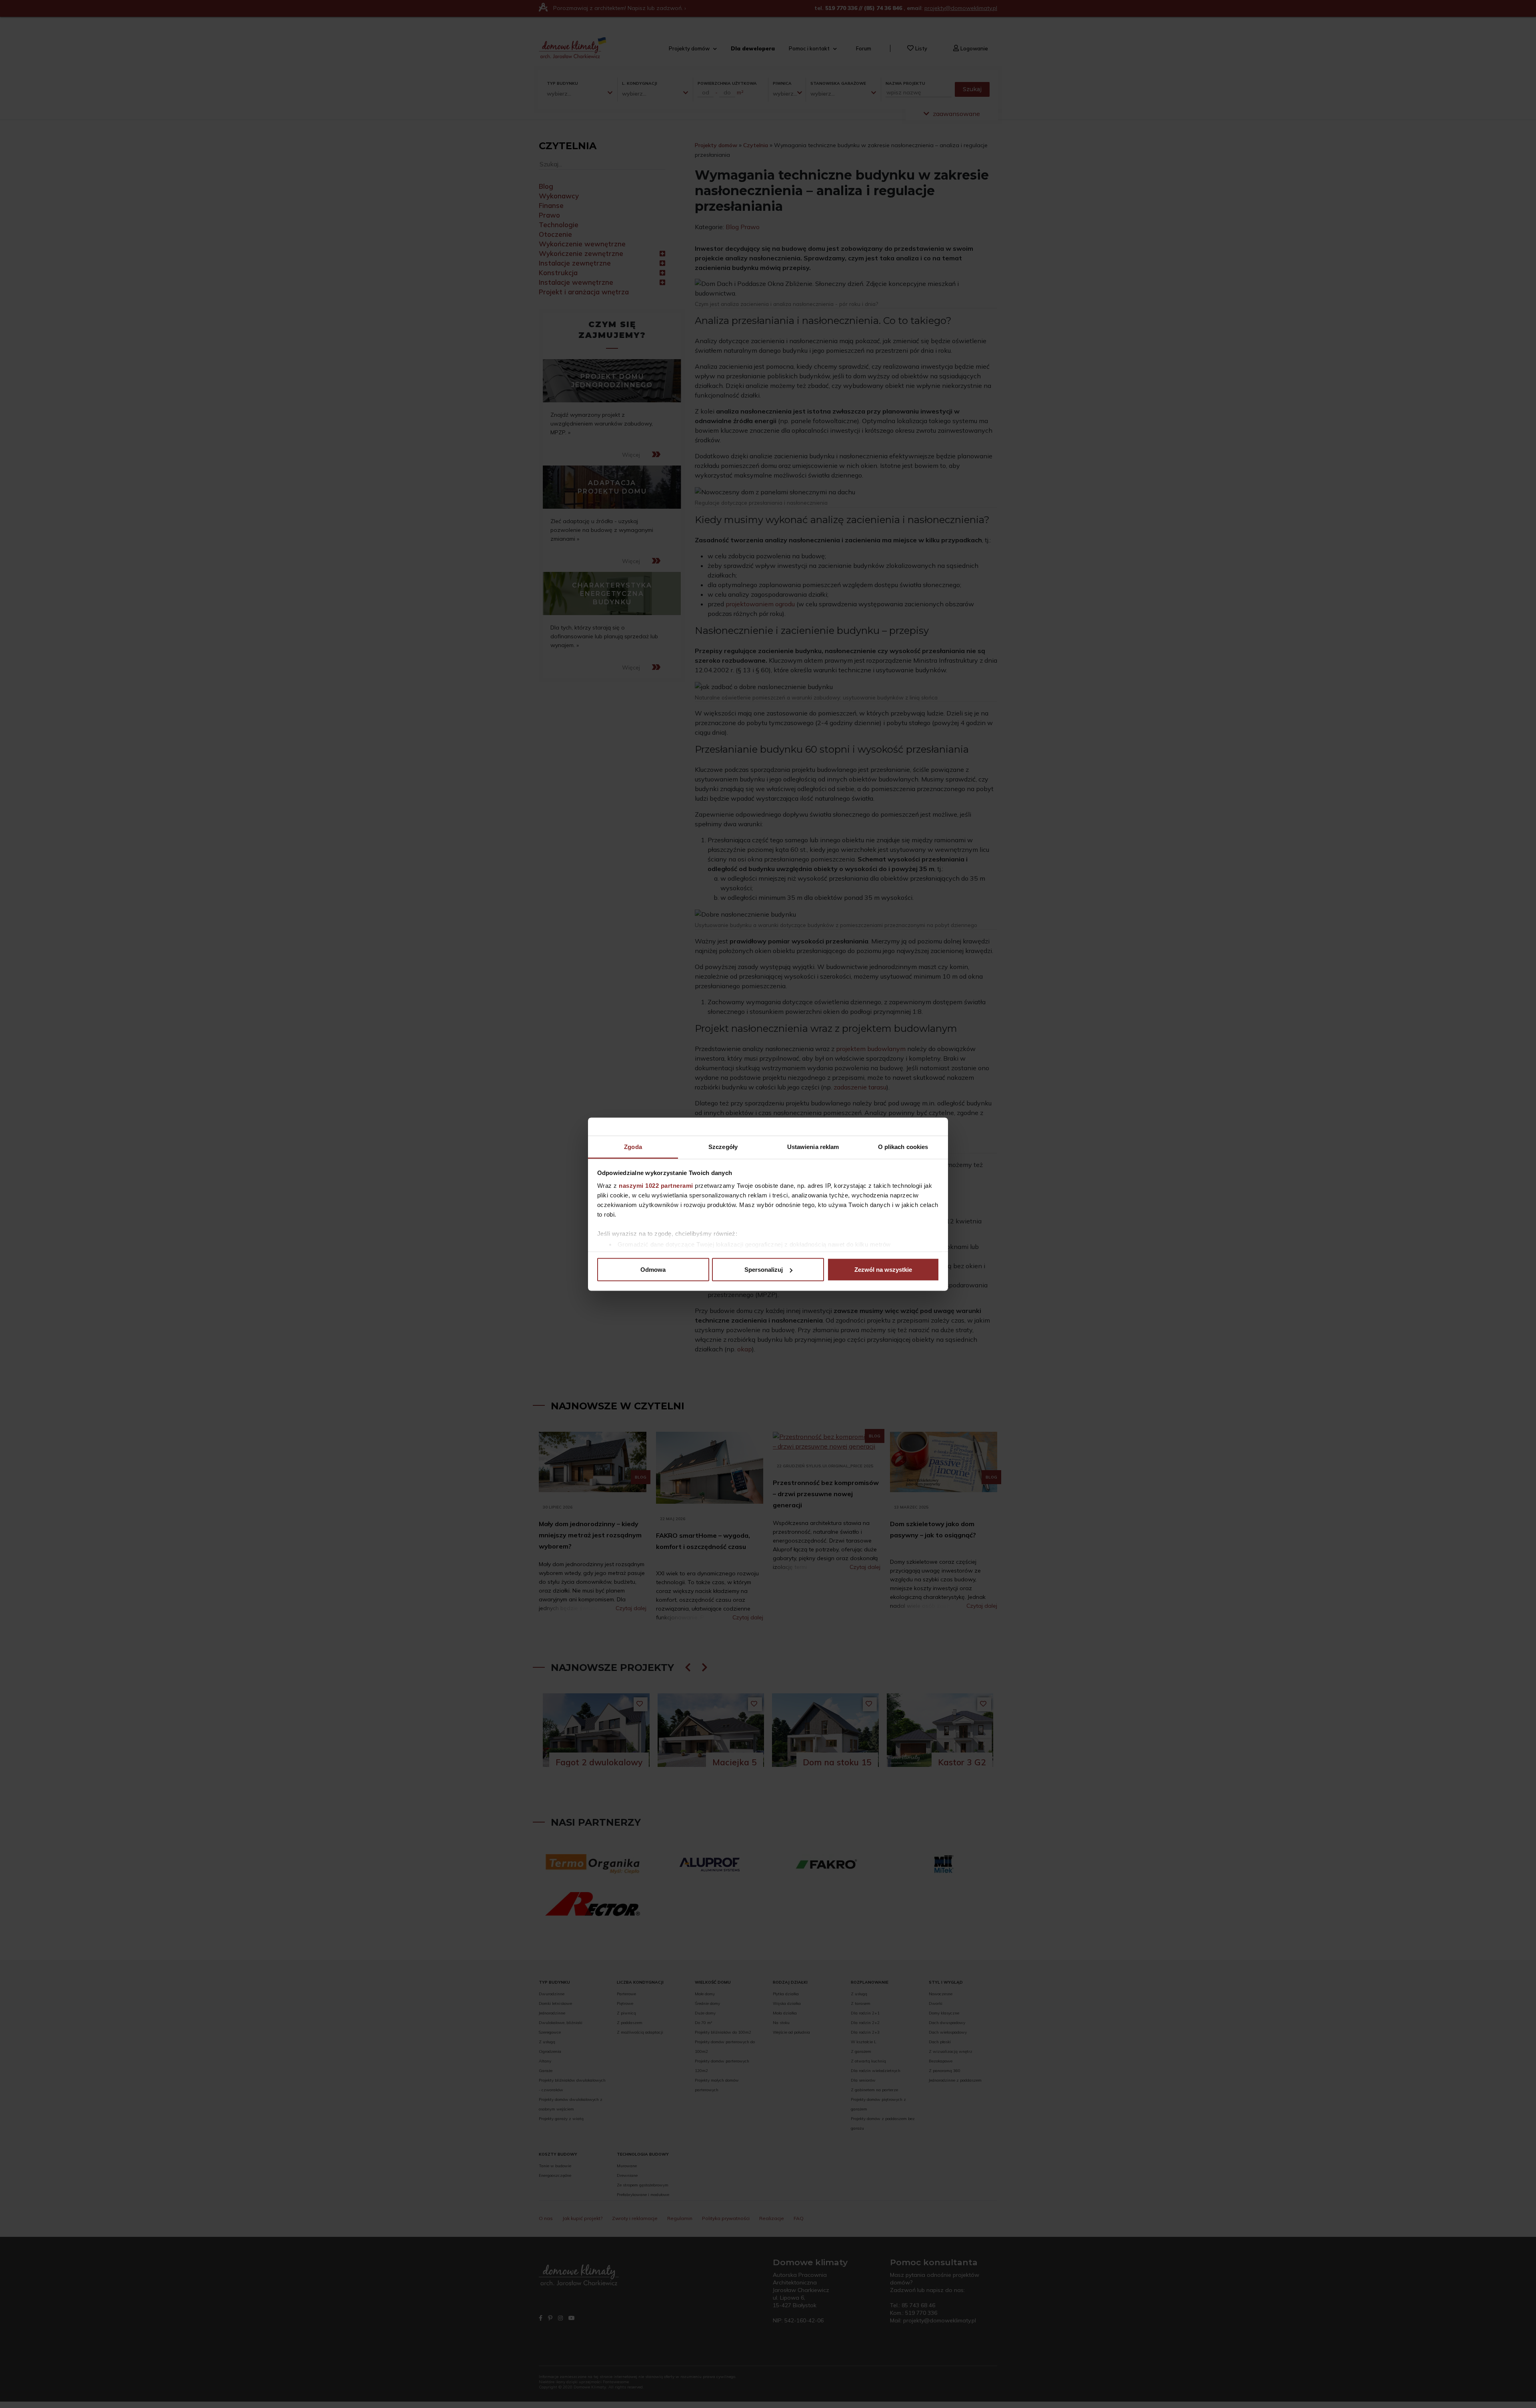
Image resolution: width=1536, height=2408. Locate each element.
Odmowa (653, 1270)
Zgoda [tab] (633, 1146)
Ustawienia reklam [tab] (813, 1146)
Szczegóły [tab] (723, 1146)
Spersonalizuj (764, 1270)
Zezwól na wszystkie (883, 1270)
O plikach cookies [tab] (903, 1146)
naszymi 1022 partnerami (656, 1185)
